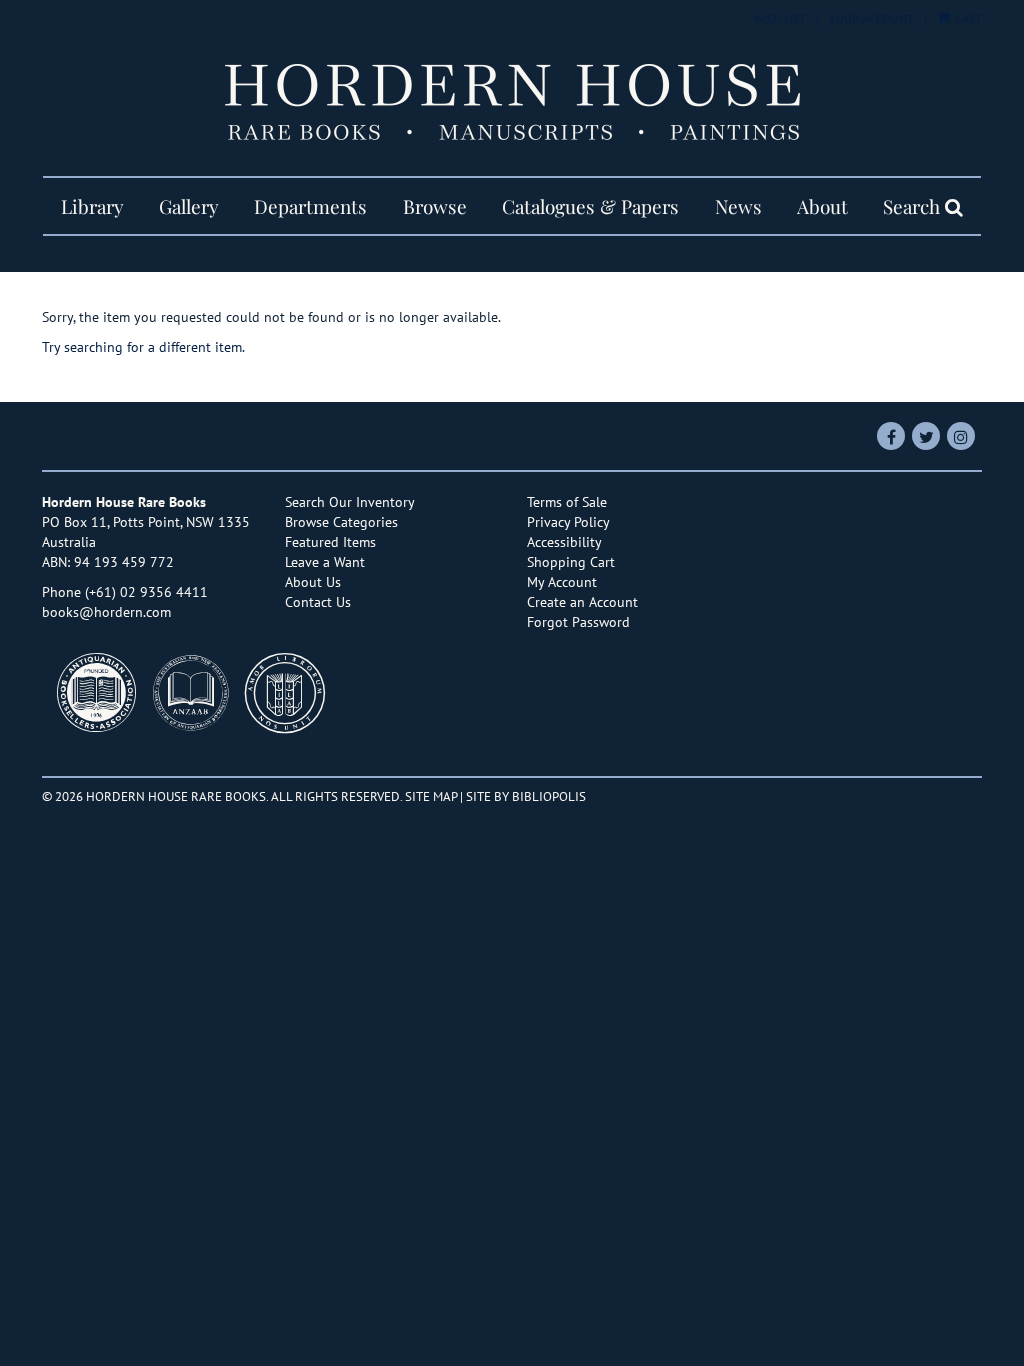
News (738, 206)
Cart (967, 18)
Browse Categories (341, 522)
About (822, 206)
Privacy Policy (568, 522)
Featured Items (330, 542)
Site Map (431, 796)
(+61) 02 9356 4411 (146, 592)
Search (914, 206)
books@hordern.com (106, 612)
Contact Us (318, 602)
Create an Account (582, 602)
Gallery (189, 206)
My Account (562, 582)
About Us (313, 582)
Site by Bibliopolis (526, 796)
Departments (310, 206)
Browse (435, 206)
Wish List (780, 18)
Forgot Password (578, 622)
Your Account (871, 18)
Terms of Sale (567, 502)
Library (92, 206)
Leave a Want (325, 562)
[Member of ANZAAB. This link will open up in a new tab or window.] (196, 698)
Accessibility (564, 542)
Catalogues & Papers (590, 206)
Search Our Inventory (350, 502)
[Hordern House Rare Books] (512, 102)
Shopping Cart (571, 562)
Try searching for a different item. (143, 347)
